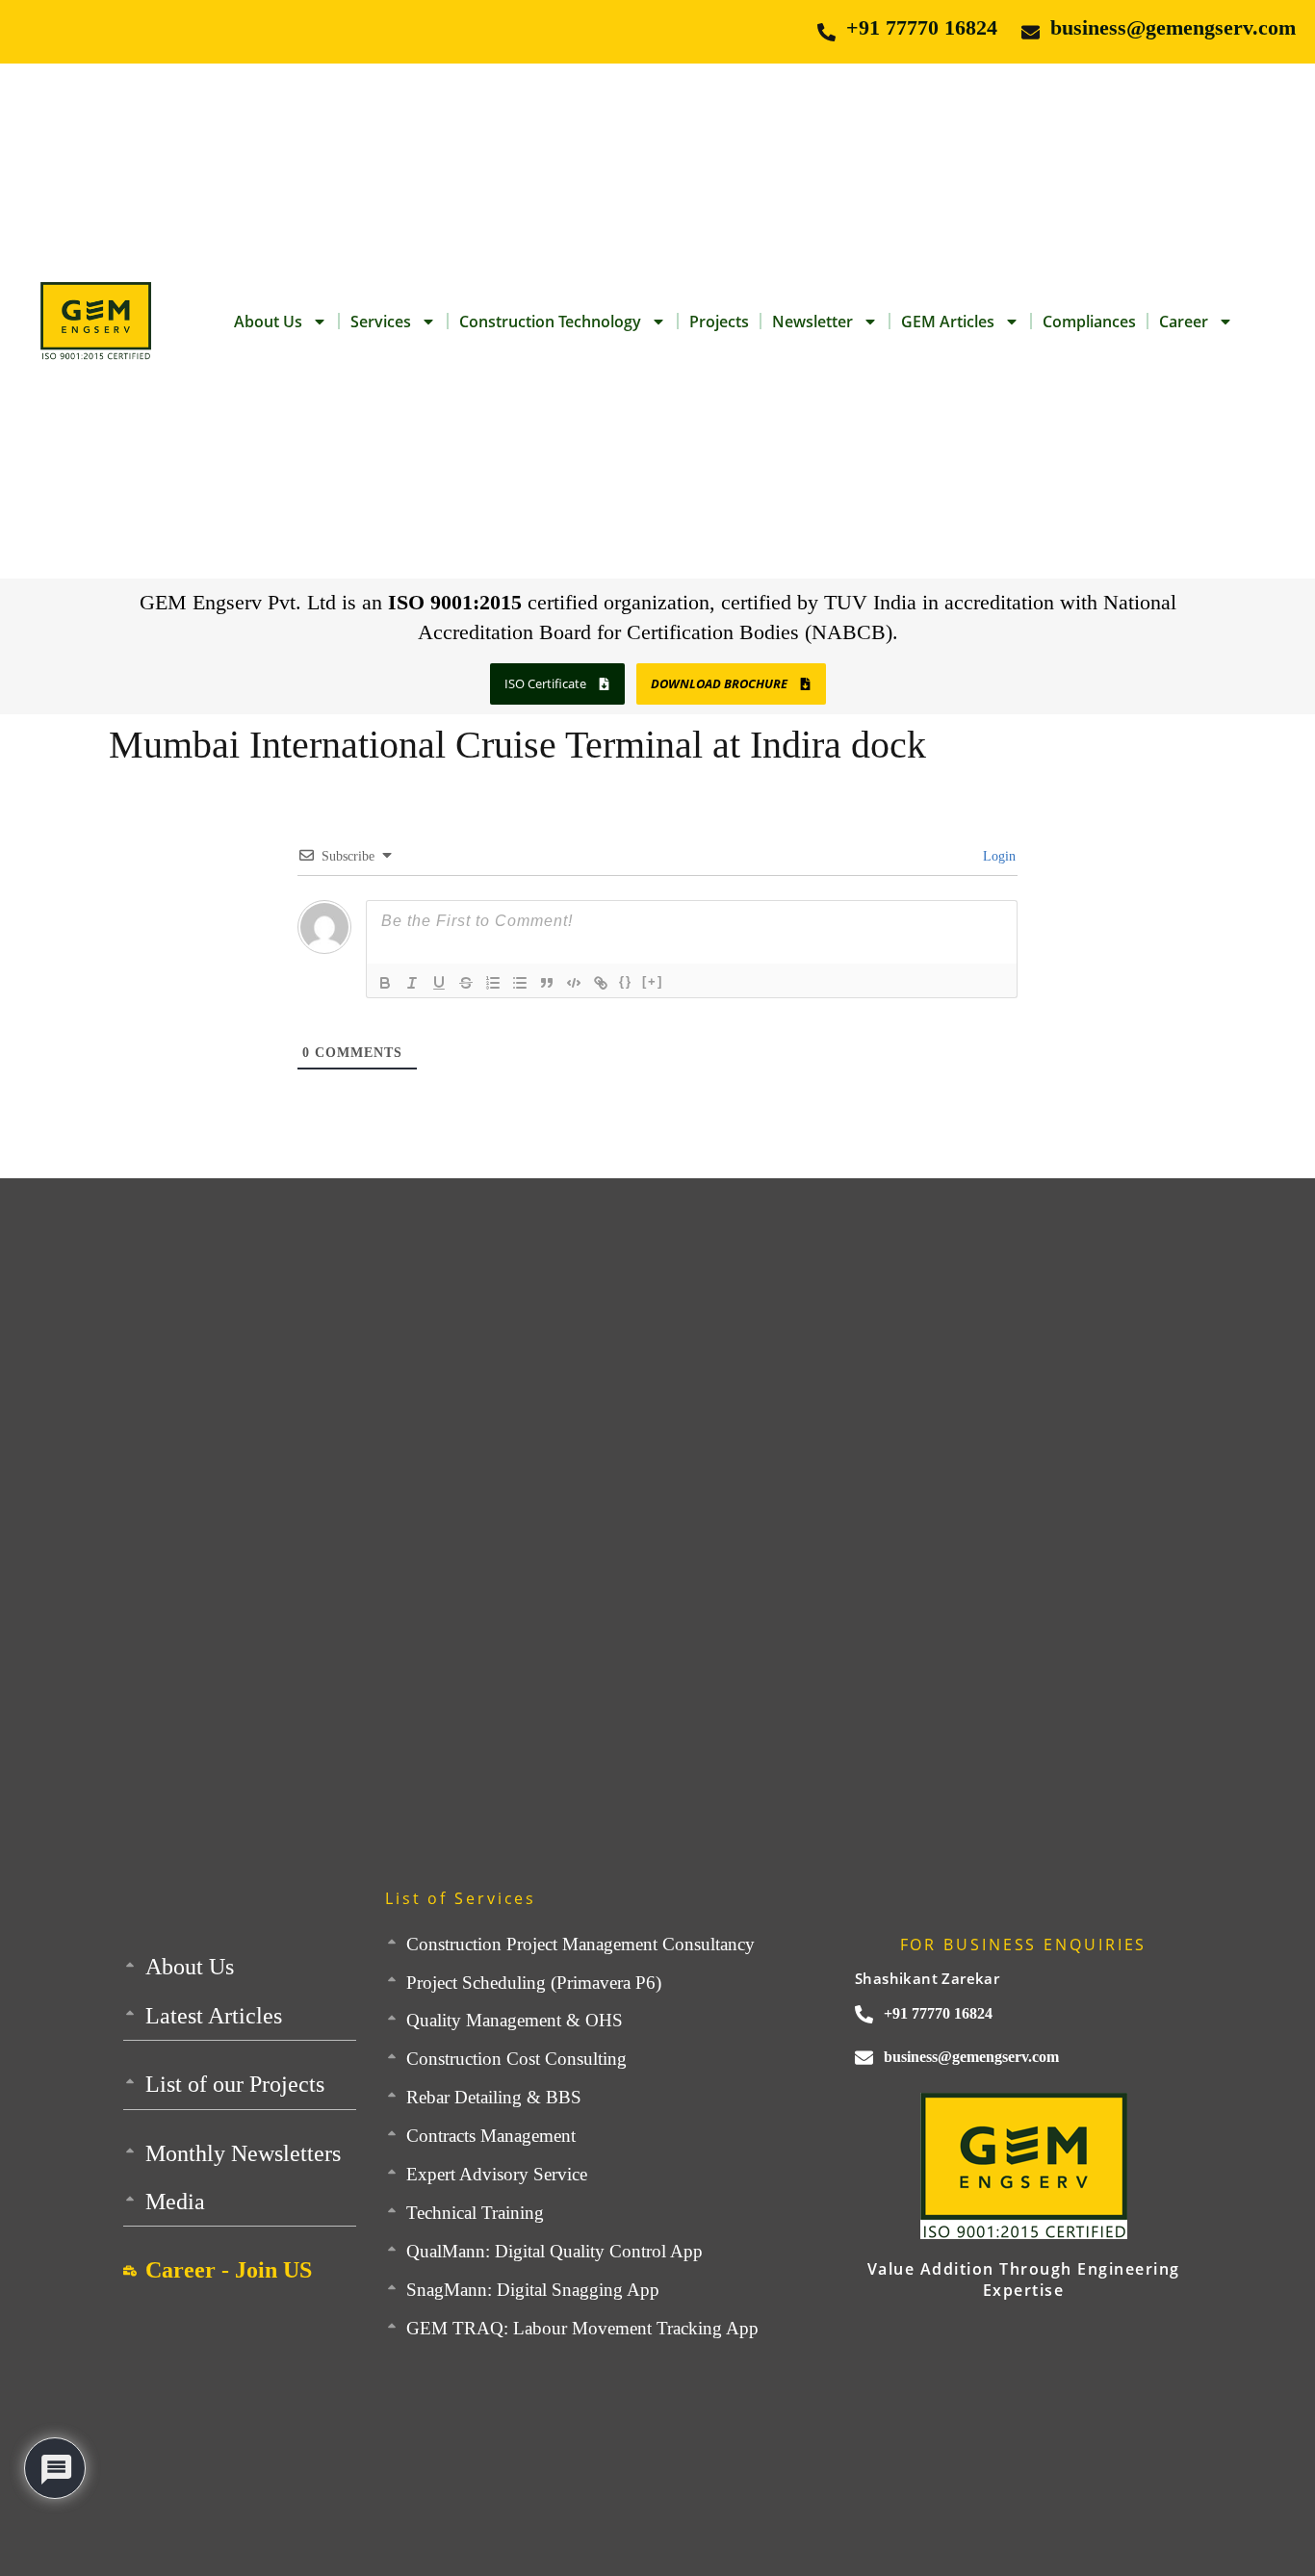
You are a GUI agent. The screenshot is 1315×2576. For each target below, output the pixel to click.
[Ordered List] (493, 983)
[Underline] (439, 983)
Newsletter (812, 322)
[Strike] (466, 983)
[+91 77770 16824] (826, 32)
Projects (719, 322)
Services (381, 322)
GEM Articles (948, 322)
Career (1184, 322)
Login (997, 856)
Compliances (1089, 322)
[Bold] (385, 983)
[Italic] (412, 983)
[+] (653, 981)
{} (626, 981)
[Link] (601, 983)
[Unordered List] (520, 983)
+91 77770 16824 (922, 27)
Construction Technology (550, 322)
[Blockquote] (547, 983)
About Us (268, 322)
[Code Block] (574, 983)
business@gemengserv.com (1173, 27)
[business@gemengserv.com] (1031, 32)
